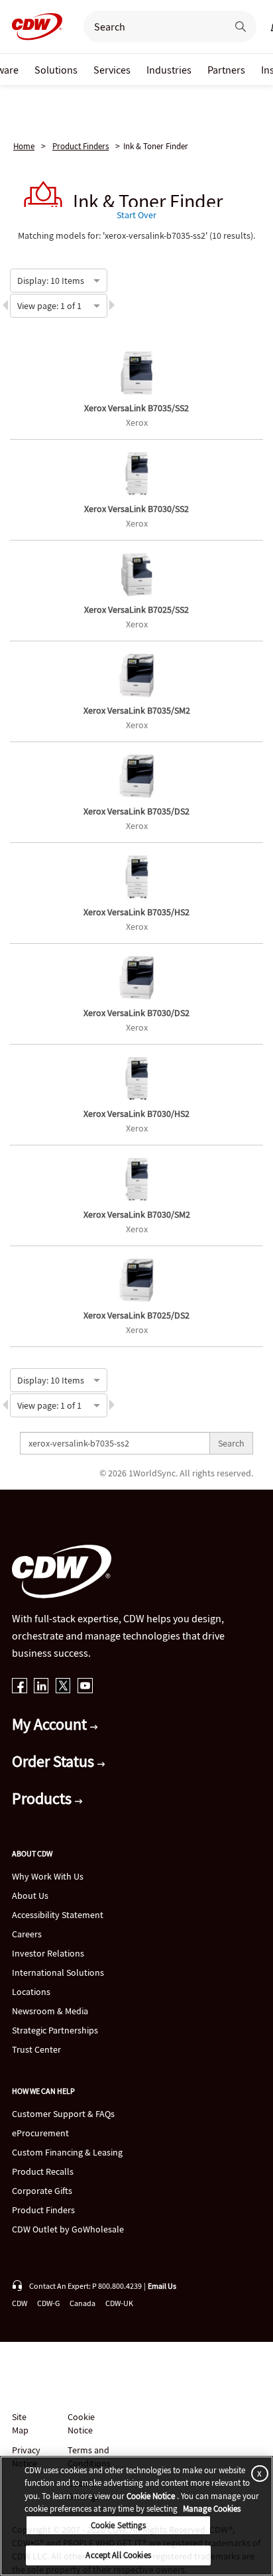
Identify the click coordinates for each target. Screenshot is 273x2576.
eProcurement (40, 2133)
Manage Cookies (212, 2509)
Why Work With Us (48, 1876)
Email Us (162, 2286)
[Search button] (241, 27)
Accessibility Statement (58, 1915)
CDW (20, 2303)
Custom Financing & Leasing (67, 2152)
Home (24, 146)
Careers (27, 1934)
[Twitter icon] (63, 1687)
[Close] (257, 2474)
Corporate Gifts (42, 2191)
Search (231, 1443)
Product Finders (81, 146)
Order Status (55, 1761)
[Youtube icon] (85, 1687)
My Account (51, 1724)
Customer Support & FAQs (63, 2114)
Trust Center (36, 2049)
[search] (150, 27)
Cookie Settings (119, 2525)
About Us (30, 1896)
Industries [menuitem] (169, 70)
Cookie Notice (81, 2423)
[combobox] (18, 279)
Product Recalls (43, 2171)
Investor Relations (48, 1953)
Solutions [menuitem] (56, 70)
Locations (31, 1992)
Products (43, 1798)
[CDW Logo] (33, 27)
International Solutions (58, 1972)
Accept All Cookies (118, 2555)
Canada (82, 2303)
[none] (56, 69)
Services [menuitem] (112, 70)
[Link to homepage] (33, 27)
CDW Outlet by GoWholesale (68, 2229)
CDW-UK (119, 2303)
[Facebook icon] (20, 1687)
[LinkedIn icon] (41, 1687)
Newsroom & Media (50, 2011)
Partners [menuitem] (226, 70)
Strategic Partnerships (55, 2030)
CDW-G (48, 2303)
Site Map (20, 2423)
